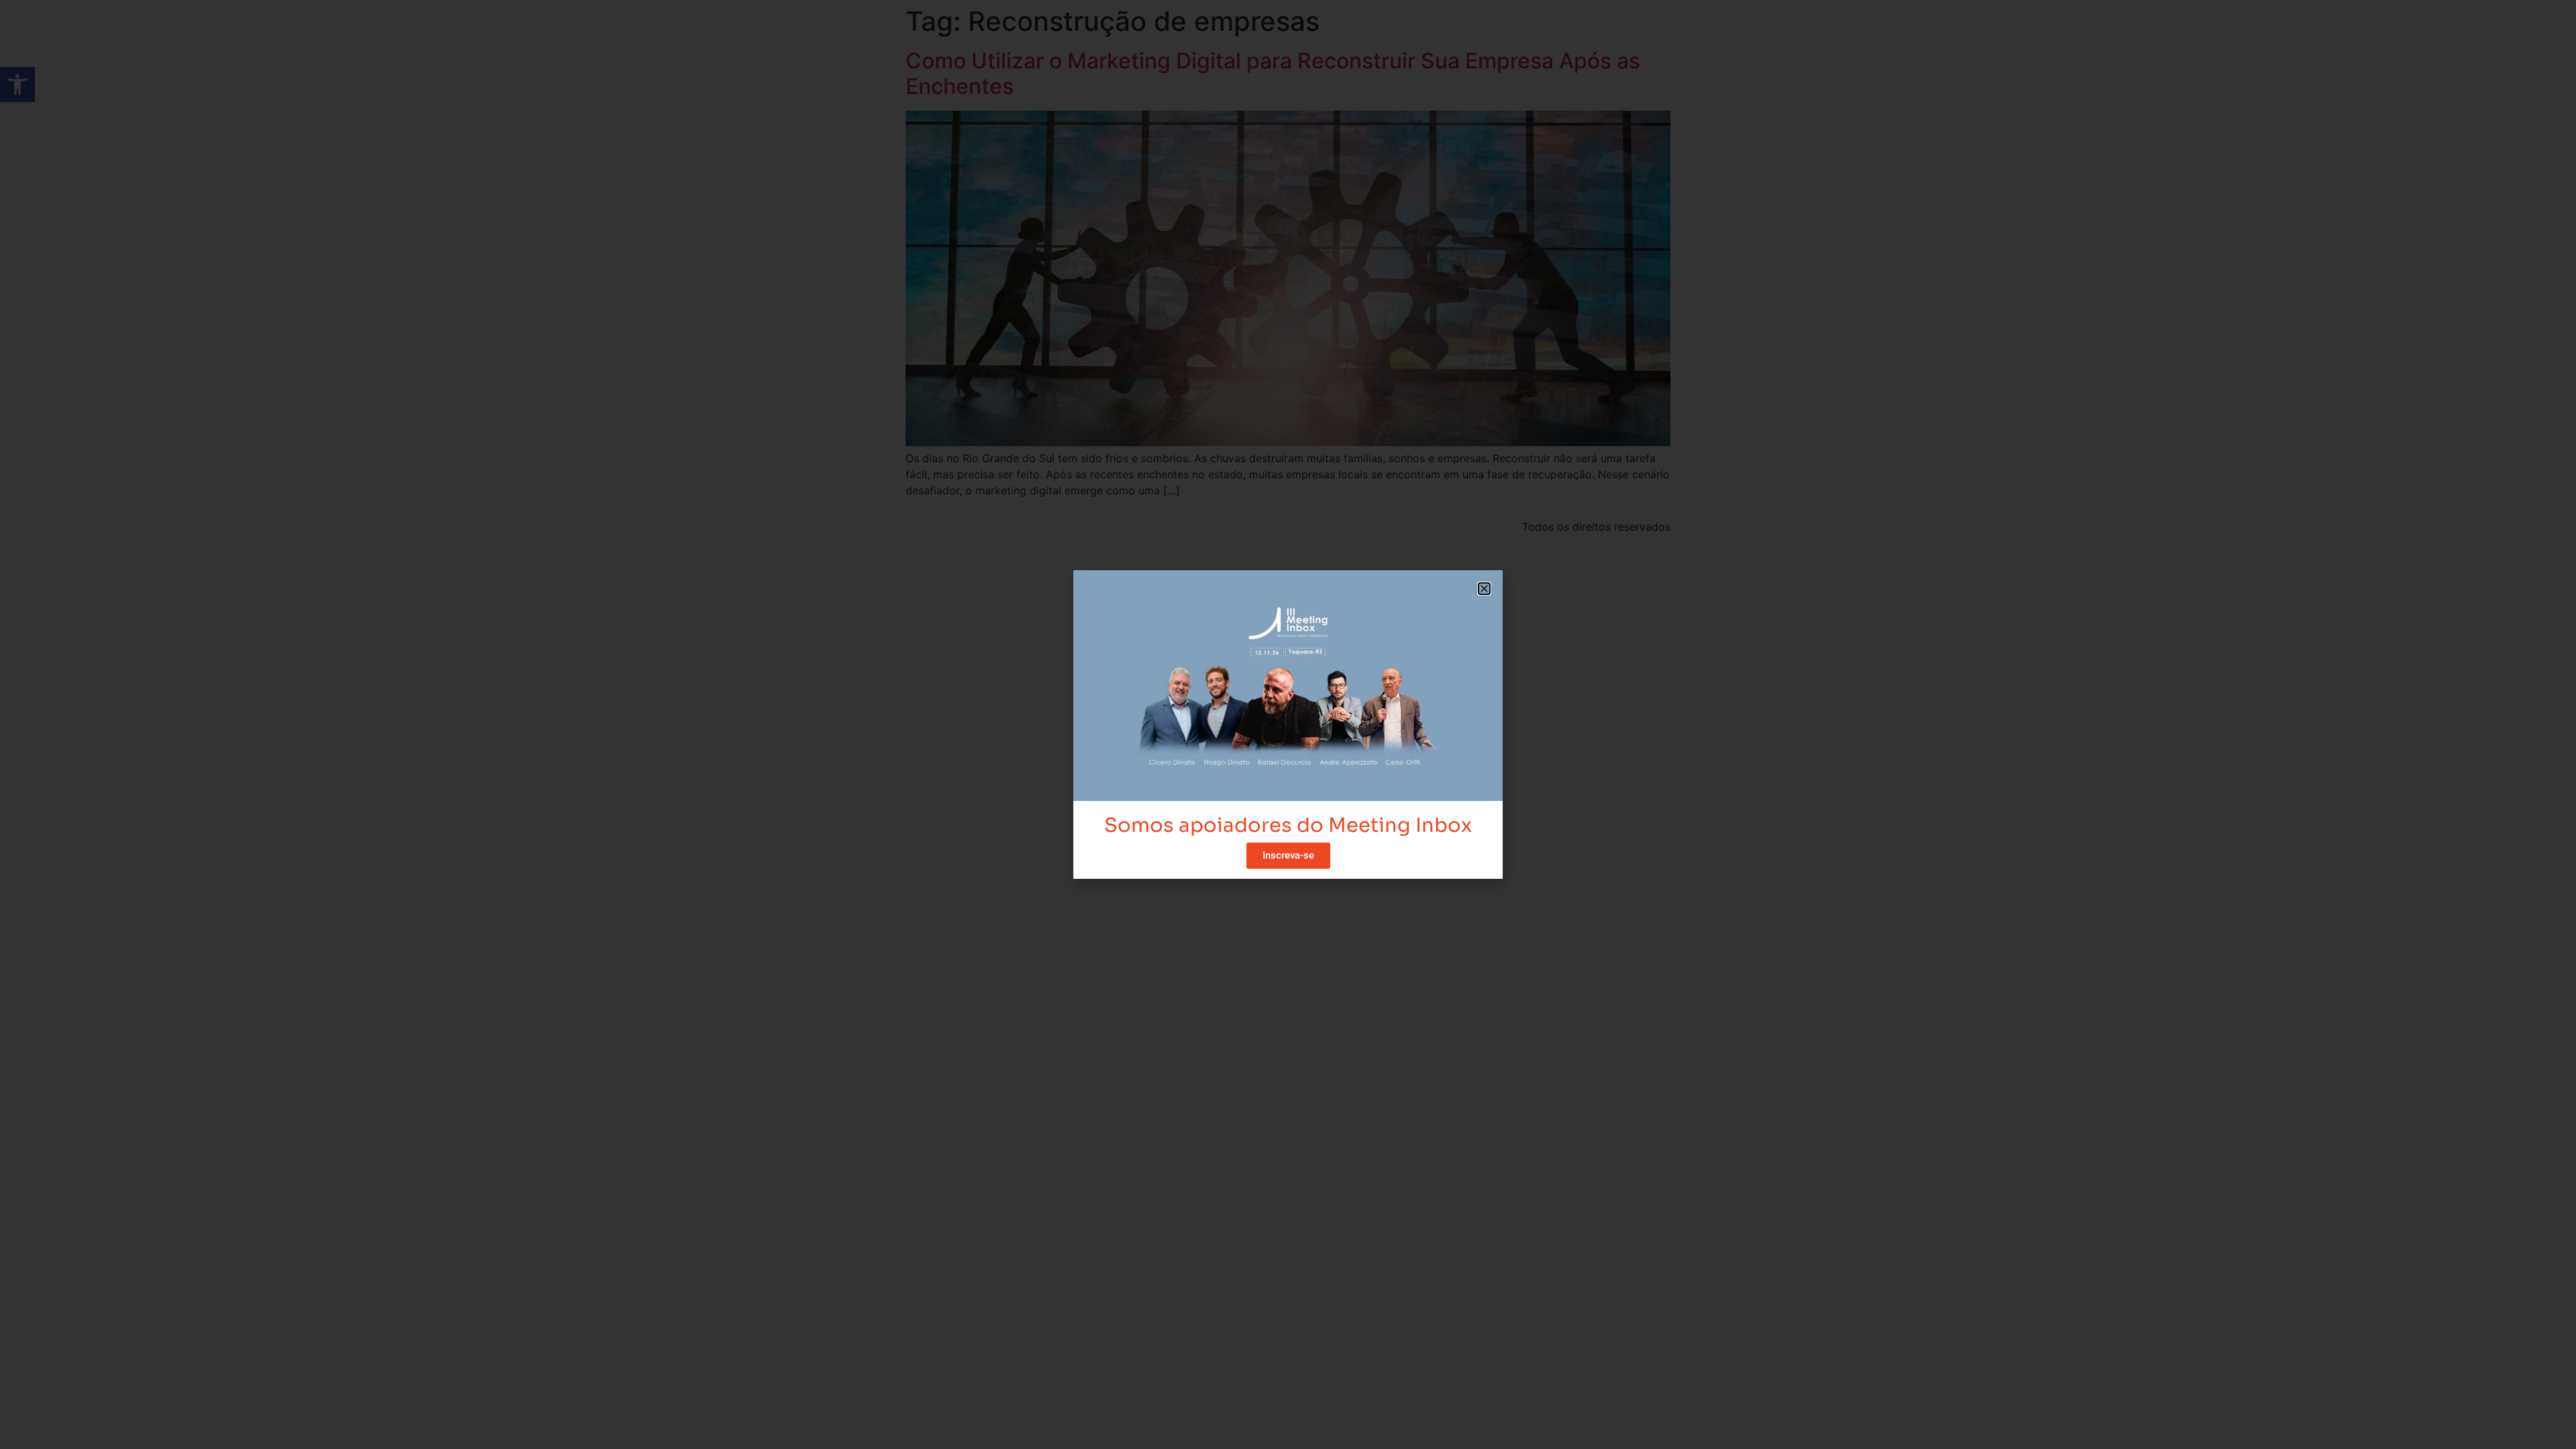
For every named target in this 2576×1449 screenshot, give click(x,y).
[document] (1288, 724)
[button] (1484, 589)
